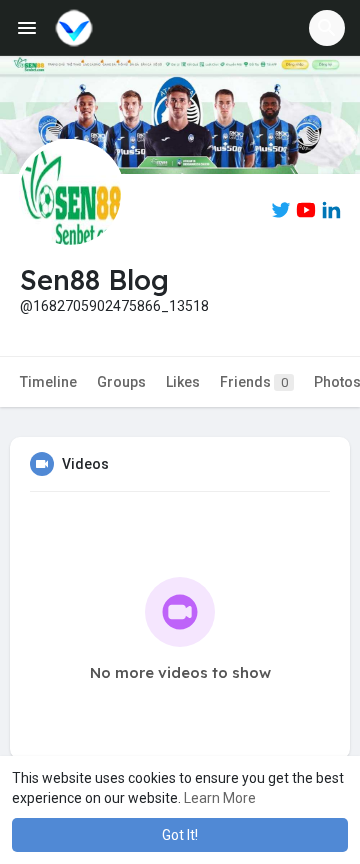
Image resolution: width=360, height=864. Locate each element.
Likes (183, 382)
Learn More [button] (220, 798)
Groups (121, 382)
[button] (327, 28)
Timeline (48, 382)
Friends (254, 382)
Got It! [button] (180, 835)
